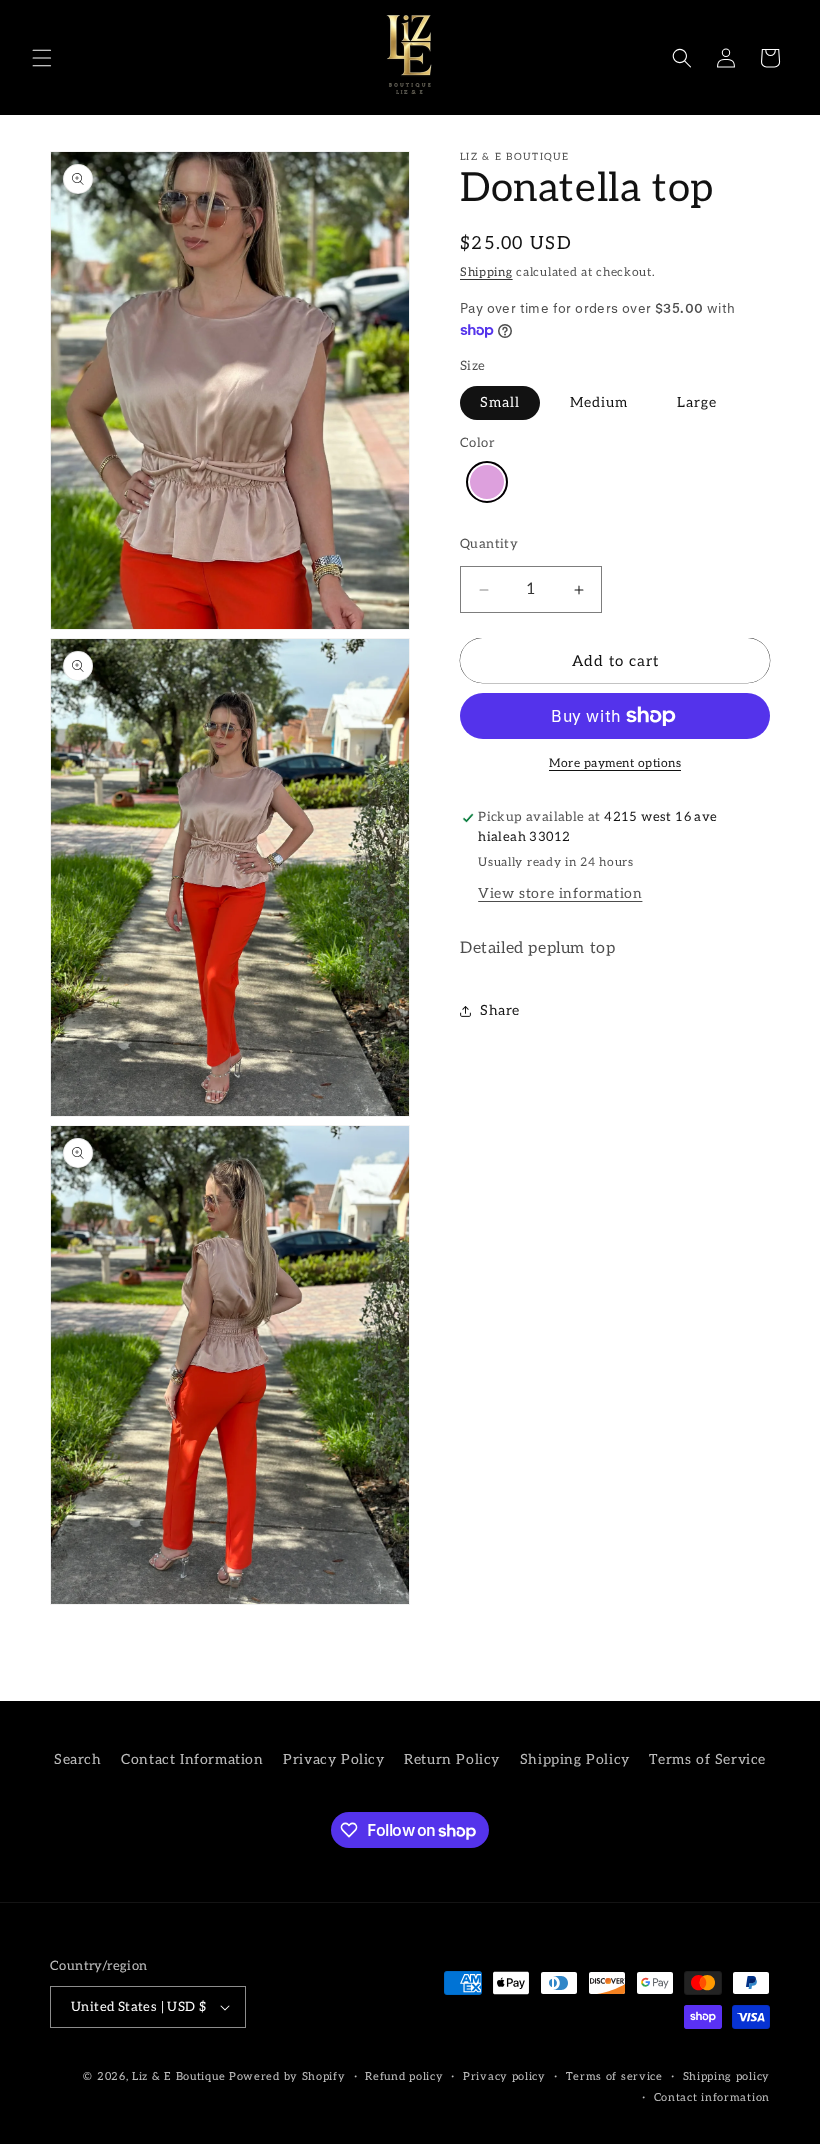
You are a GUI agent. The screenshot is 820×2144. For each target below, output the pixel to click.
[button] (42, 58)
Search (78, 1759)
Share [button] (500, 1010)
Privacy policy (504, 2076)
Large (697, 402)
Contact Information (192, 1759)
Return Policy (452, 1759)
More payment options (615, 763)
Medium (599, 402)
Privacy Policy (333, 1759)
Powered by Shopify (287, 2076)
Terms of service (614, 2076)
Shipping (486, 272)
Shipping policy (727, 2076)
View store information (560, 893)
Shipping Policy (575, 1759)
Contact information (712, 2097)
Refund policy (404, 2076)
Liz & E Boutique (178, 2076)
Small (500, 402)
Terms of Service (707, 1759)
